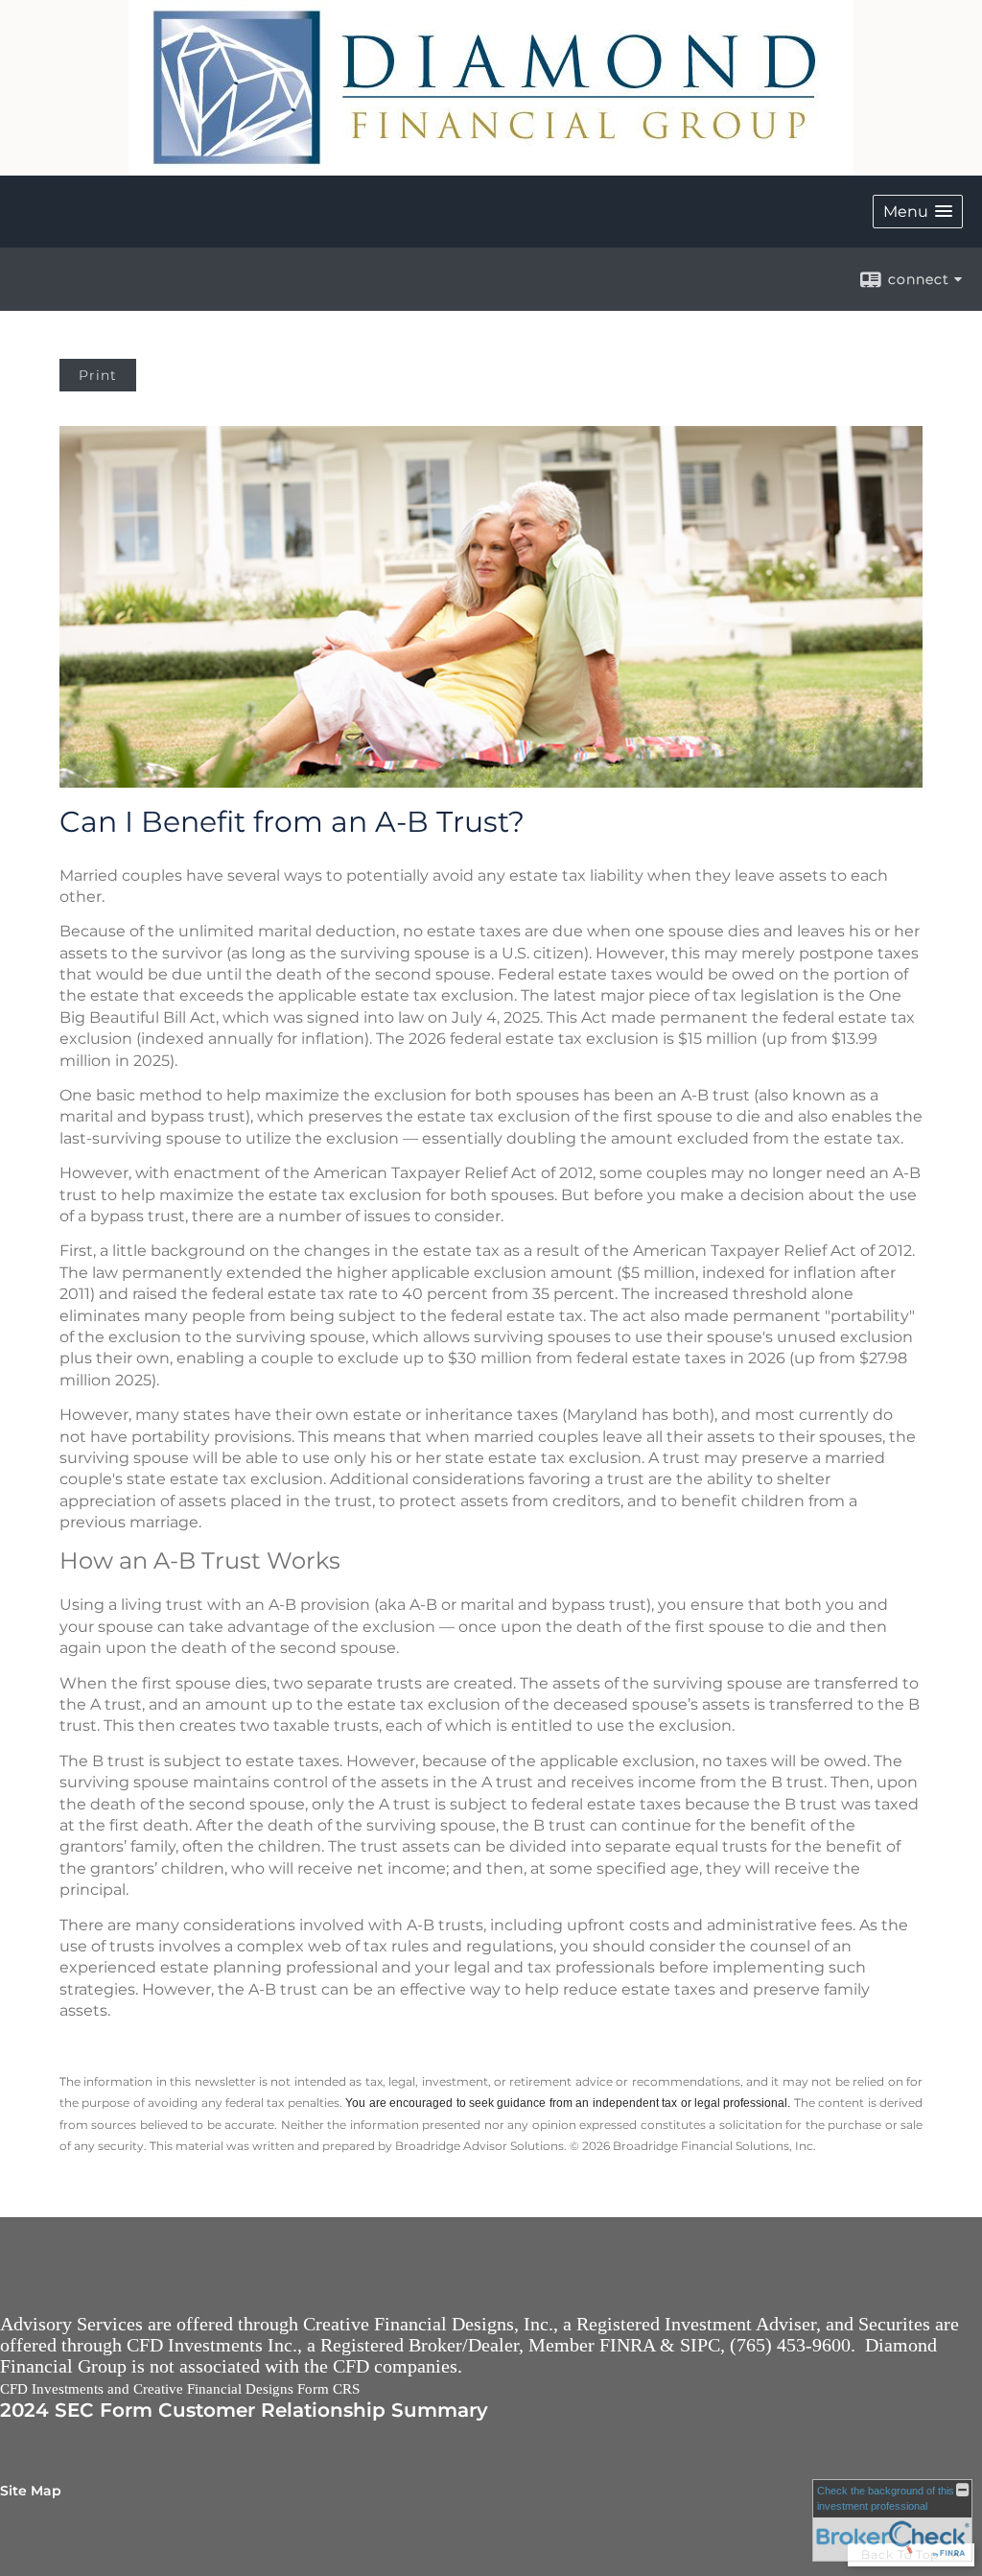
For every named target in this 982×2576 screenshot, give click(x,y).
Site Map (31, 2491)
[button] (918, 212)
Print (98, 375)
